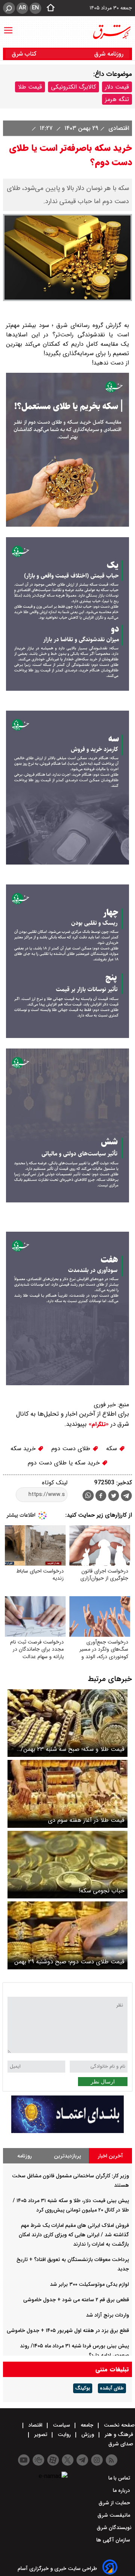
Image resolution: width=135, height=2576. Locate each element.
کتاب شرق (25, 54)
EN (35, 8)
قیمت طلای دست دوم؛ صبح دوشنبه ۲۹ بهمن (69, 1962)
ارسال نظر (103, 2082)
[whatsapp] (88, 1495)
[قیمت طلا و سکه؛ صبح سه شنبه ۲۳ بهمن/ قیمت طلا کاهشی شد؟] (67, 1723)
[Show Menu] (8, 27)
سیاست (61, 2425)
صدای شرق (121, 2444)
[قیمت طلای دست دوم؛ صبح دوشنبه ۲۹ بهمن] (67, 1935)
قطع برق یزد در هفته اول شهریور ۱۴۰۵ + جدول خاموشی (68, 2330)
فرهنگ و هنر (119, 2434)
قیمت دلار (117, 87)
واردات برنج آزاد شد (107, 2315)
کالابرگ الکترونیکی (73, 87)
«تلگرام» (98, 1424)
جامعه (87, 2425)
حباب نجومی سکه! (102, 1891)
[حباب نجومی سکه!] (67, 1865)
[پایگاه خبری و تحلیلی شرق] (111, 32)
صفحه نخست (118, 2425)
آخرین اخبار (110, 2156)
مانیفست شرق (115, 2515)
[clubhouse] (38, 2460)
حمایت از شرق (115, 2503)
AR (22, 8)
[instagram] (97, 2460)
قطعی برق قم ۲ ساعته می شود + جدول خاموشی (76, 2300)
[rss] (112, 2460)
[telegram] (126, 1497)
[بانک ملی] (67, 2131)
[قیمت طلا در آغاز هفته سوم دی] (67, 1794)
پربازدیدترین (67, 2156)
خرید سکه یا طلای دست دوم (65, 1463)
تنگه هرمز (117, 99)
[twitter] (114, 1497)
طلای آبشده (112, 2388)
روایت (64, 2434)
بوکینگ (83, 2388)
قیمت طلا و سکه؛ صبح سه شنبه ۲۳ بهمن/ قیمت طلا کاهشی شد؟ (73, 1749)
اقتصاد (35, 2425)
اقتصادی (118, 128)
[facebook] (101, 1497)
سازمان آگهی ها (114, 2540)
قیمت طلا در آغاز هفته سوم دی (86, 1820)
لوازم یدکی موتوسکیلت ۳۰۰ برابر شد (89, 2284)
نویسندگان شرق (114, 2528)
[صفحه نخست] (48, 8)
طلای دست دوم (72, 1448)
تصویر (41, 2434)
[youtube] (24, 2460)
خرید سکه (24, 1448)
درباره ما (122, 2490)
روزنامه (25, 2156)
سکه (112, 1448)
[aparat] (53, 2460)
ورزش (88, 2434)
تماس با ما (120, 2478)
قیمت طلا (30, 87)
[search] (9, 8)
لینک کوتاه (55, 1483)
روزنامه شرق (109, 54)
